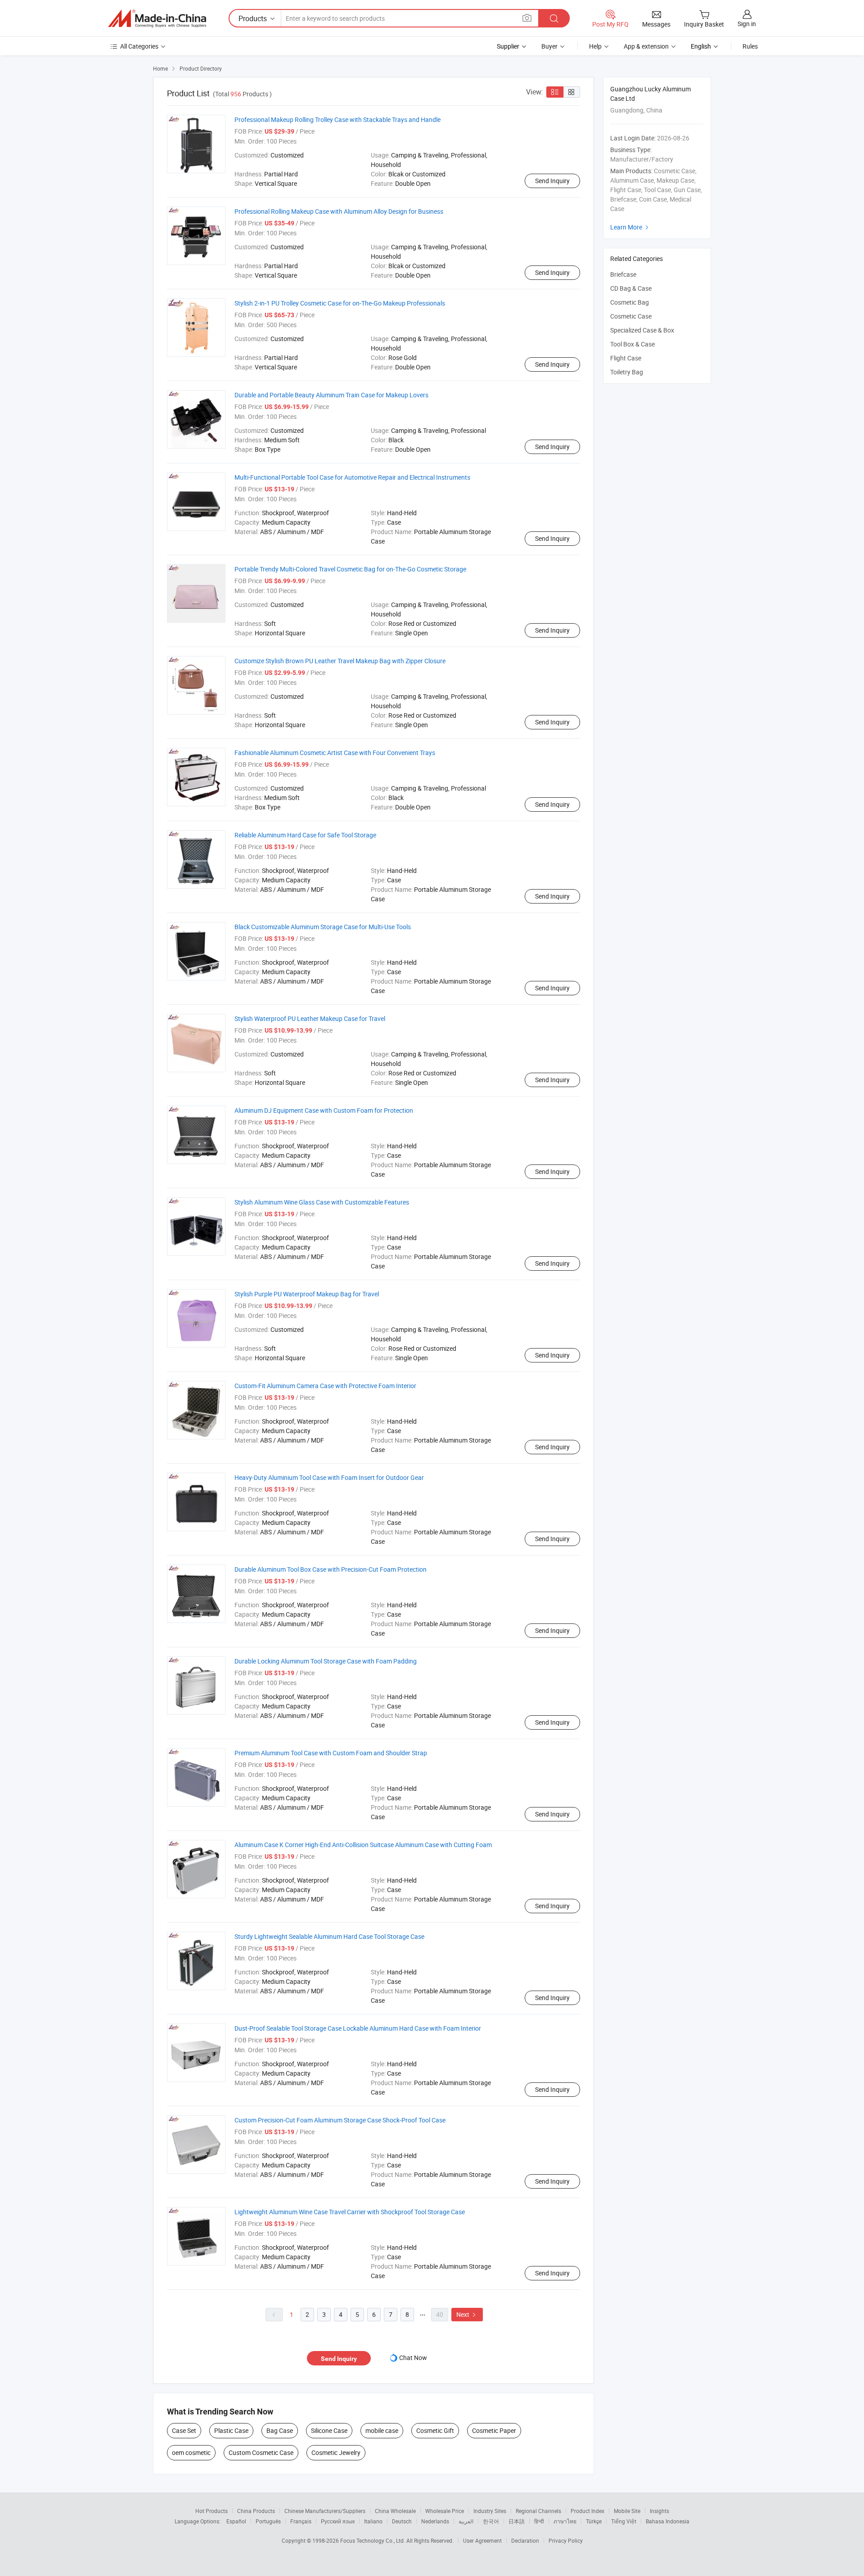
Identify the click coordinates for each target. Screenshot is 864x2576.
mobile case (382, 2430)
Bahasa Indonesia (668, 2521)
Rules (750, 46)
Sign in (747, 24)
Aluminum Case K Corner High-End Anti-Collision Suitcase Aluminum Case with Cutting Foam (363, 1845)
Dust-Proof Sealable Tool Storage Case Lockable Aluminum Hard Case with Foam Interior (358, 2028)
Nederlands (435, 2521)
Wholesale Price (445, 2511)
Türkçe (594, 2521)
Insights (659, 2511)
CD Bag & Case (631, 288)
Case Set (184, 2430)
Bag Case (280, 2430)
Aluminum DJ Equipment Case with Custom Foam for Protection (324, 1110)
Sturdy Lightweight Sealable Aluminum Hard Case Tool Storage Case (329, 1936)
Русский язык (338, 2521)
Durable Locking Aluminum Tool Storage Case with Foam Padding (326, 1661)
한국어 (491, 2521)
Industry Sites (490, 2511)
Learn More (630, 227)
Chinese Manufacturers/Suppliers (325, 2511)
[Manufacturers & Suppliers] (157, 18)
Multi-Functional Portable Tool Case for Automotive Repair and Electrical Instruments (352, 477)
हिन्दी (539, 2521)
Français (301, 2521)
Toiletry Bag (627, 372)
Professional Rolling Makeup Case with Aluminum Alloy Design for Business (339, 211)
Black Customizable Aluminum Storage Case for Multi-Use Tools (323, 927)
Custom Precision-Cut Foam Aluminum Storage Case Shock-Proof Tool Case (340, 2120)
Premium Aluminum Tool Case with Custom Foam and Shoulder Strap (331, 1753)
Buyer (549, 46)
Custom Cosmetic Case (261, 2452)
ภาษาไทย (565, 2521)
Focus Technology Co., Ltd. (373, 2540)
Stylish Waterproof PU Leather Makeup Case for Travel (310, 1018)
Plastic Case (231, 2430)
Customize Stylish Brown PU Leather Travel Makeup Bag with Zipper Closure (340, 661)
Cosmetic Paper (494, 2430)
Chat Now (413, 2358)
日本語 (517, 2521)
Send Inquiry (552, 181)
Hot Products (211, 2511)
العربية (466, 2521)
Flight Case (626, 358)
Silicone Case (329, 2430)
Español (236, 2521)
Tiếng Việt (624, 2521)
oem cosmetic (191, 2452)
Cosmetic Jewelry (336, 2452)
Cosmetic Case (631, 316)
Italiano (373, 2521)
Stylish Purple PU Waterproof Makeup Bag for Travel (307, 1294)
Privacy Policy (566, 2540)
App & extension (646, 46)
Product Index (587, 2511)
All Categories (139, 46)
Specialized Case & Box (642, 330)
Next (467, 2314)
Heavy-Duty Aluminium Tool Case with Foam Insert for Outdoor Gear (329, 1477)
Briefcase (623, 274)
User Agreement (482, 2540)
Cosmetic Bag (630, 302)
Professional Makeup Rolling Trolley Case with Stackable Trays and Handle (337, 119)
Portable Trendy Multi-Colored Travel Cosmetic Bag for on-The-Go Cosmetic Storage (350, 569)
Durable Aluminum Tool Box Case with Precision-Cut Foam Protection (331, 1569)
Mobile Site (627, 2511)
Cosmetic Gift (435, 2430)
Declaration (525, 2540)
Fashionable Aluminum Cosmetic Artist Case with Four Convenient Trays (335, 753)
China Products (256, 2511)
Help (595, 46)
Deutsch (402, 2521)
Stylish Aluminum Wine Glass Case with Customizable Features (322, 1202)
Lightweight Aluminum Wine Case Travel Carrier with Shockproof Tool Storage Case (350, 2212)
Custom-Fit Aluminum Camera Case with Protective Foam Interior (325, 1386)
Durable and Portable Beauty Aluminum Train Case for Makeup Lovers (331, 395)
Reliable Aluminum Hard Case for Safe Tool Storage (305, 835)
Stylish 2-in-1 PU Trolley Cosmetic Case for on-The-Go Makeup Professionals (340, 303)
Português (268, 2521)
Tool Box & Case (632, 344)
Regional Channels (538, 2511)
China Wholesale (395, 2511)
